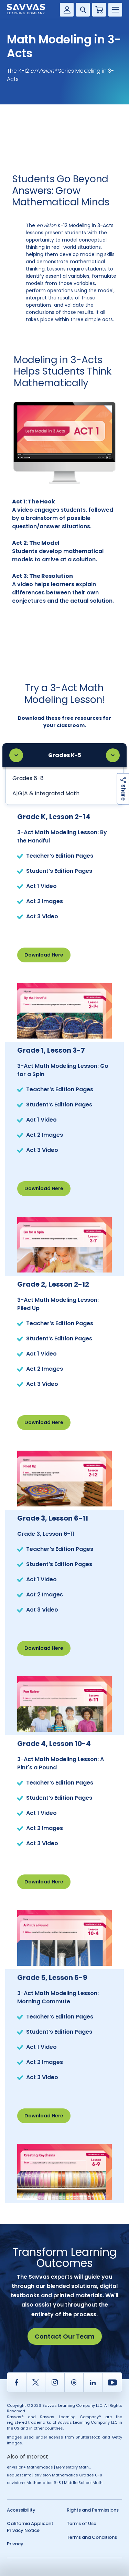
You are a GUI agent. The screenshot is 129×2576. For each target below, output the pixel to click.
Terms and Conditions (92, 2537)
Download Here (44, 955)
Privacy (15, 2544)
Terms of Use (82, 2523)
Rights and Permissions (93, 2510)
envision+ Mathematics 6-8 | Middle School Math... (56, 2483)
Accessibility (21, 2510)
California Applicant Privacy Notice (30, 2527)
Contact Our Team (65, 2336)
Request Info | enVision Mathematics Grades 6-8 (55, 2475)
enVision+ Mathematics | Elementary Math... (49, 2467)
